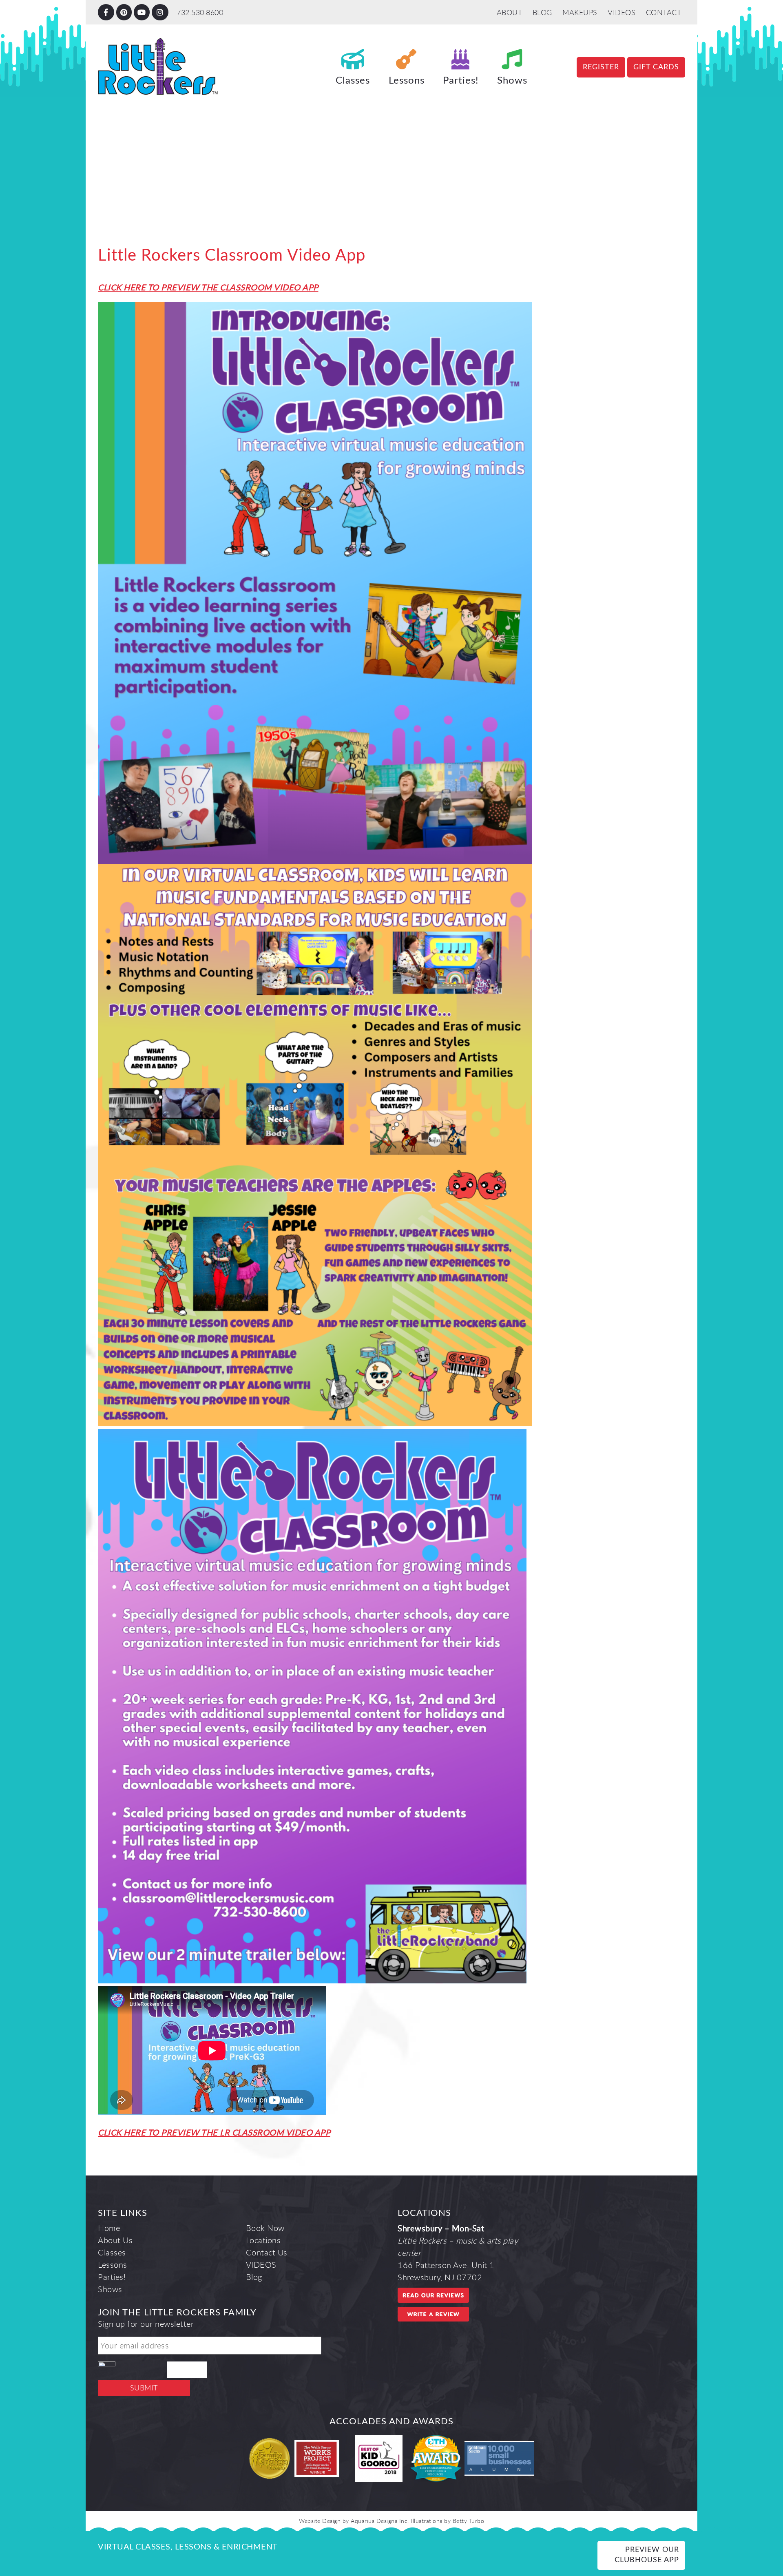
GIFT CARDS (656, 67)
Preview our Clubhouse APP (647, 2555)
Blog (542, 12)
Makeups (580, 12)
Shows (512, 81)
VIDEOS (622, 12)
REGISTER (601, 67)
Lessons (407, 81)
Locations (263, 2240)
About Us (115, 2240)
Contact (664, 12)
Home (109, 2228)
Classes (353, 81)
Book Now (265, 2228)
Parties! (461, 81)
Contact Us (267, 2252)
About (510, 12)
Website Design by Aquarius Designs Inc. (354, 2521)
